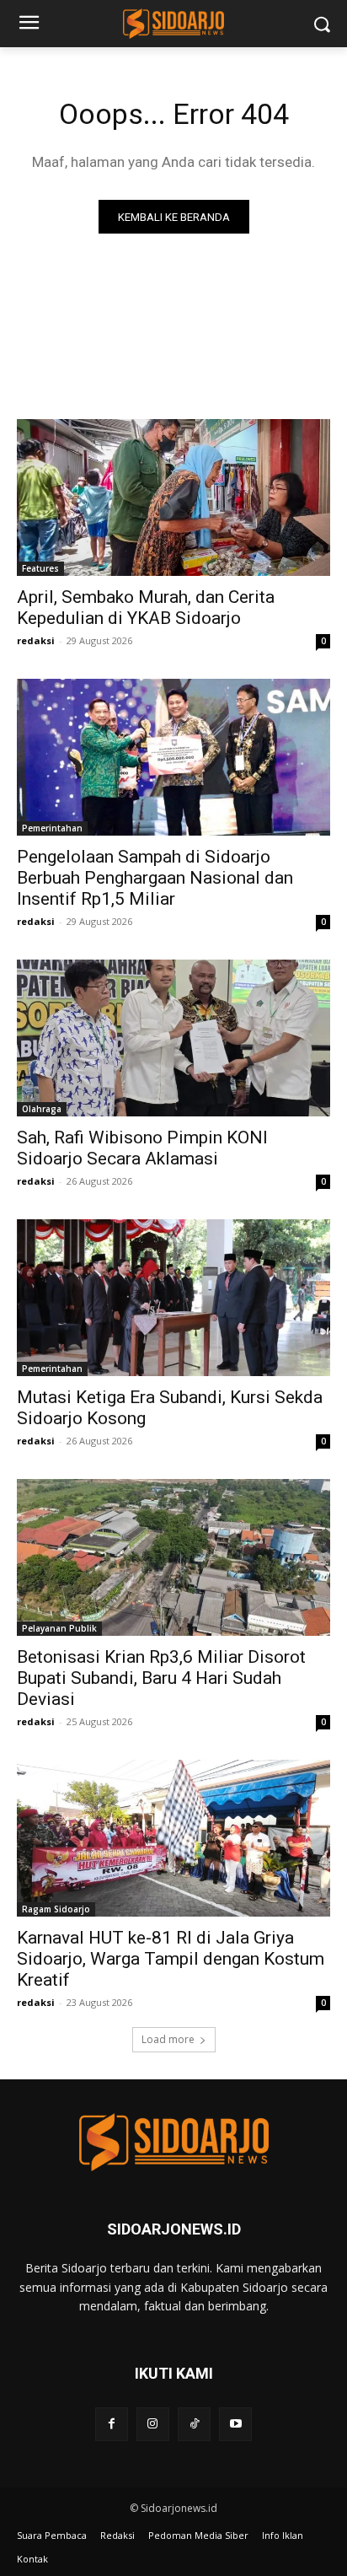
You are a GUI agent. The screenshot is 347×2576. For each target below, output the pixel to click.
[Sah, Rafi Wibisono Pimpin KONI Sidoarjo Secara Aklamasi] (173, 1038)
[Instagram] (153, 2424)
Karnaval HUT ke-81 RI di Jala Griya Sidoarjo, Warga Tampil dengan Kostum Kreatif (171, 1959)
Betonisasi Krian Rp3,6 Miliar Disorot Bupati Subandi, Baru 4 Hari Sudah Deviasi (161, 1678)
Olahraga (42, 1109)
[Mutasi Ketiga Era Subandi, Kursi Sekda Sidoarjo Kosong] (173, 1298)
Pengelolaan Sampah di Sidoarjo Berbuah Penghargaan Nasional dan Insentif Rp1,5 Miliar (155, 878)
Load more (168, 2039)
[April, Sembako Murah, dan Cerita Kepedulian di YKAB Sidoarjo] (173, 497)
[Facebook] (112, 2424)
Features (40, 568)
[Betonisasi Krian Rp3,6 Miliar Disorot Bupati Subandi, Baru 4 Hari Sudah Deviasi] (173, 1557)
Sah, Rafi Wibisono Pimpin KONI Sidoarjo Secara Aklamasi (142, 1148)
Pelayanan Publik (59, 1628)
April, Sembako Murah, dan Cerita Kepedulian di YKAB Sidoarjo (146, 608)
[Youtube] (235, 2424)
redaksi (36, 640)
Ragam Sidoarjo (56, 1909)
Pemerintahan (52, 828)
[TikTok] (194, 2424)
